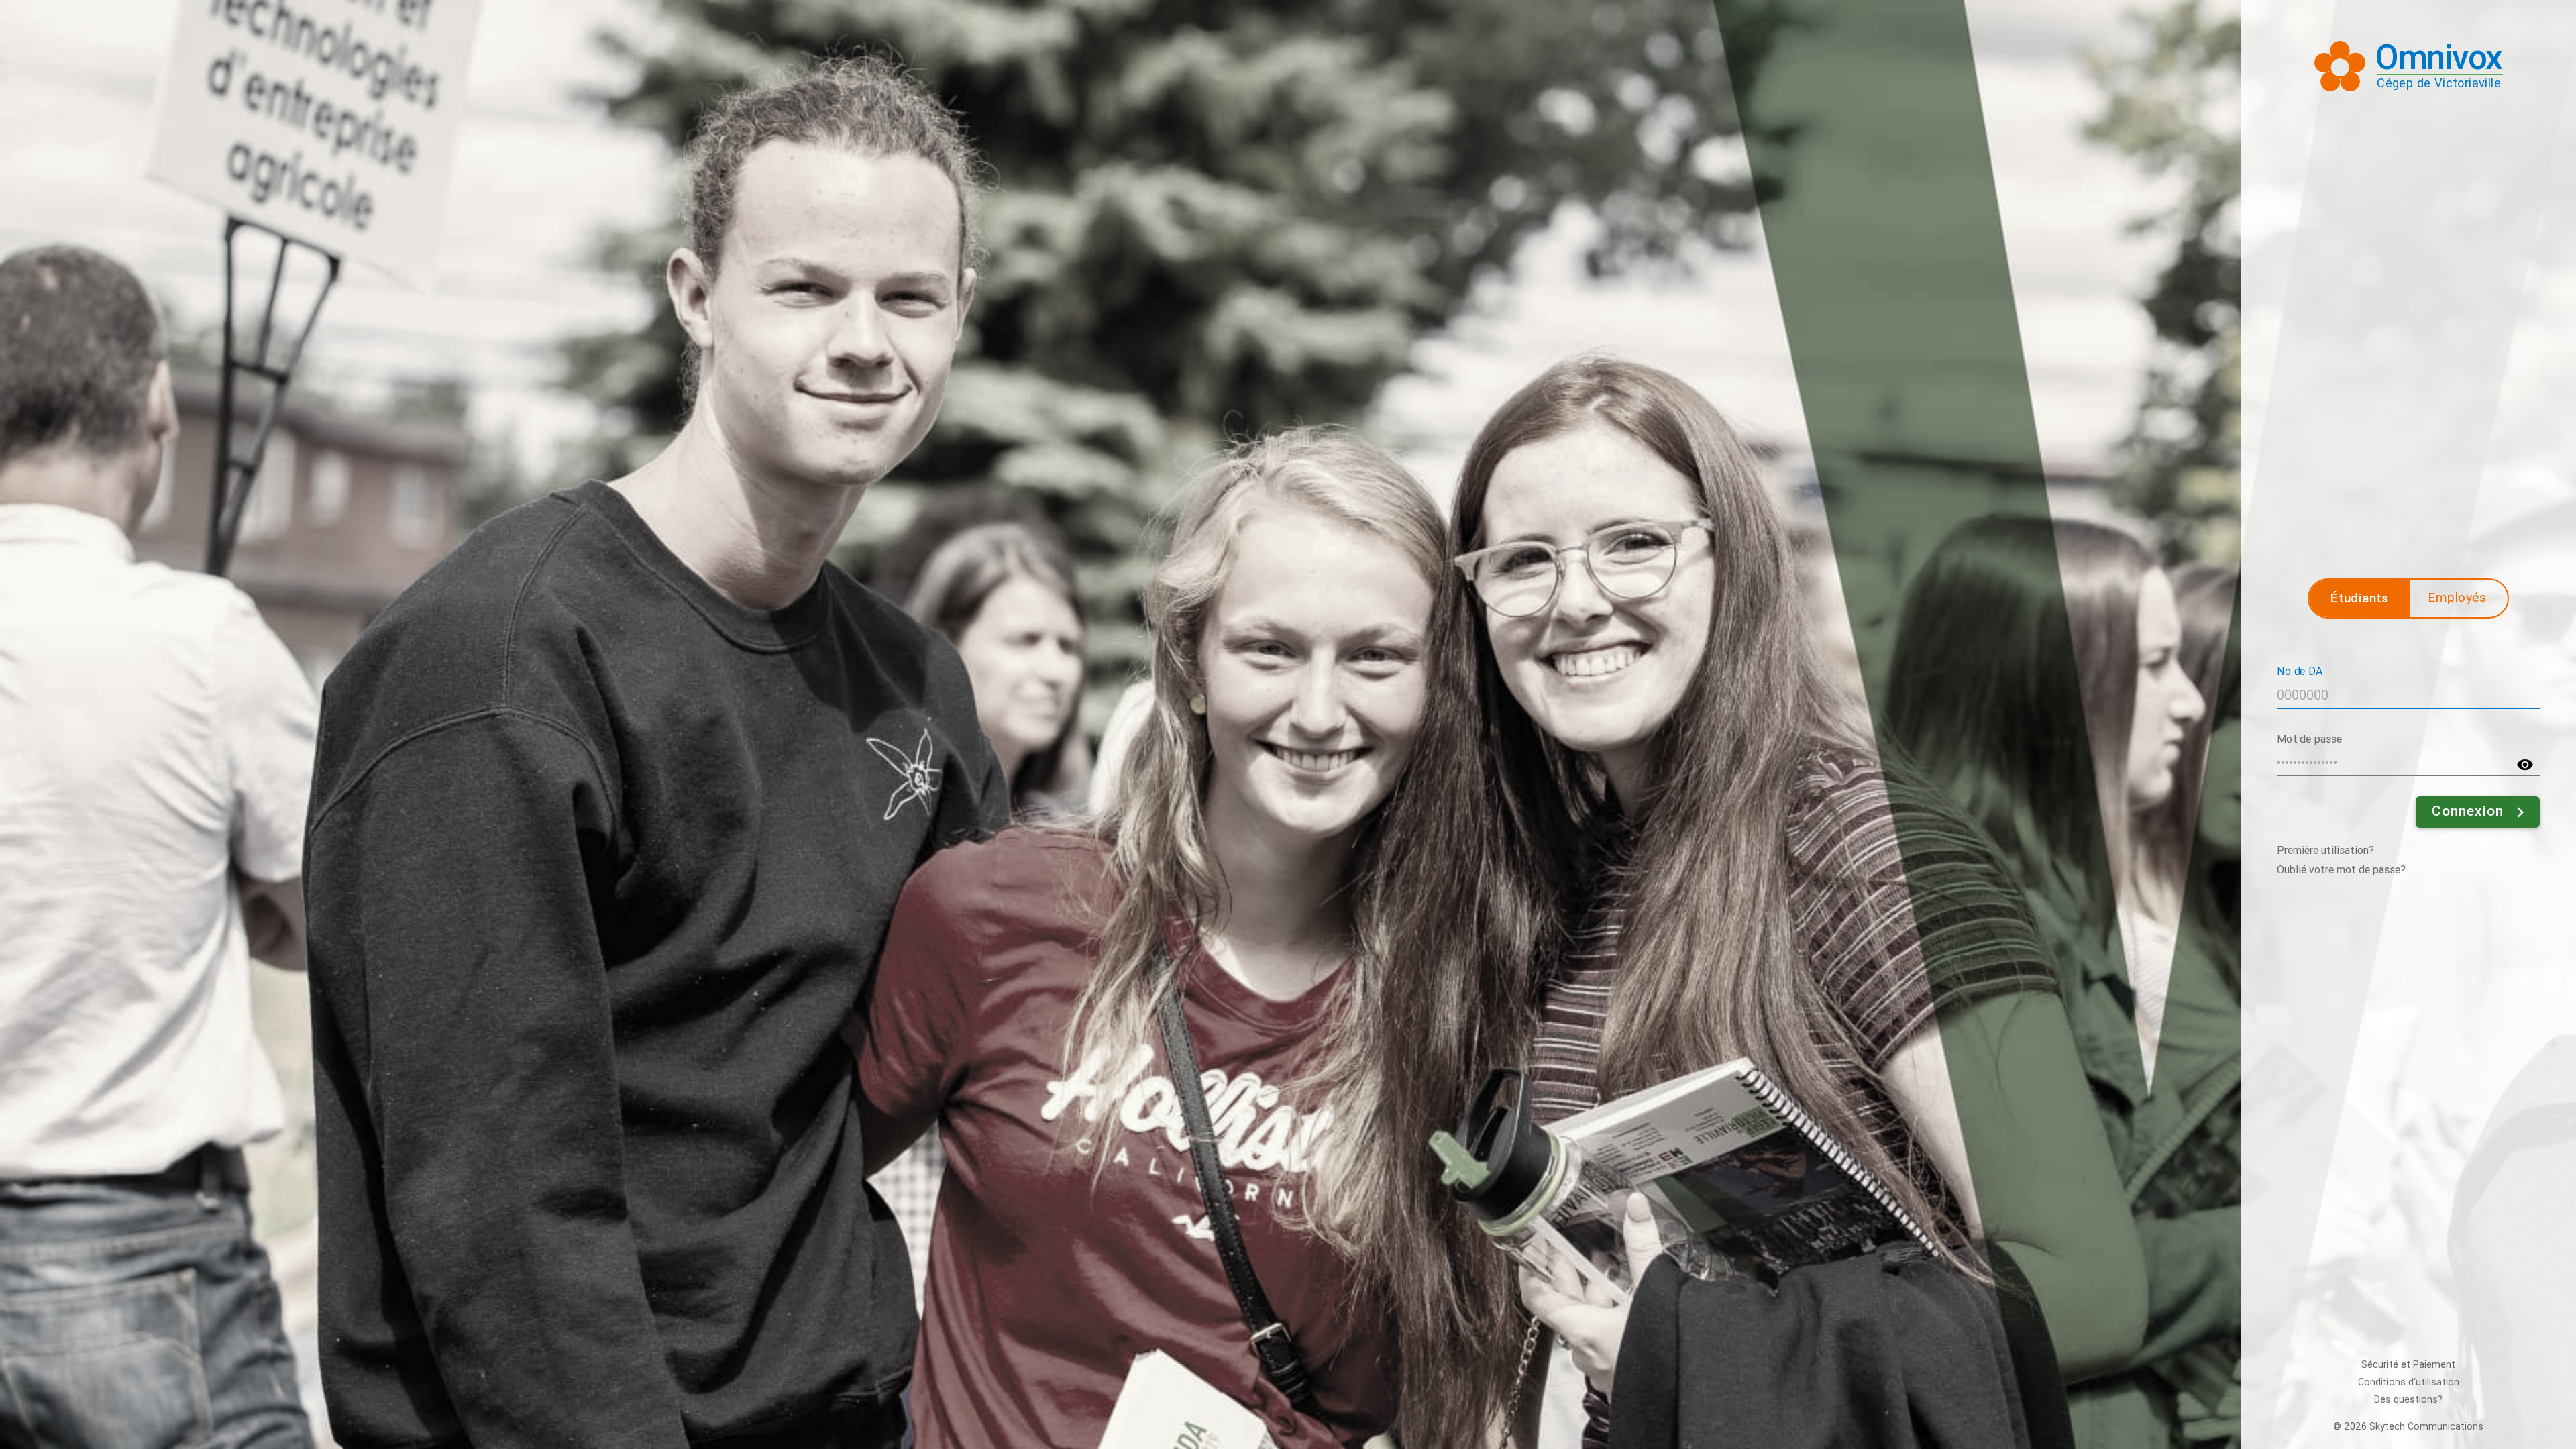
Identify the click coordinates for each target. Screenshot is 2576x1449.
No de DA (2300, 670)
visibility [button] (2525, 765)
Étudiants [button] (2360, 598)
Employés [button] (2457, 597)
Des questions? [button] (2408, 1400)
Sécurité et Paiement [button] (2408, 1365)
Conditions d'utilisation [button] (2409, 1382)
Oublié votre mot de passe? (2341, 870)
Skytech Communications (2426, 1427)
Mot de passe (2310, 738)
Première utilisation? (2325, 850)
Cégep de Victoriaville (2439, 83)
